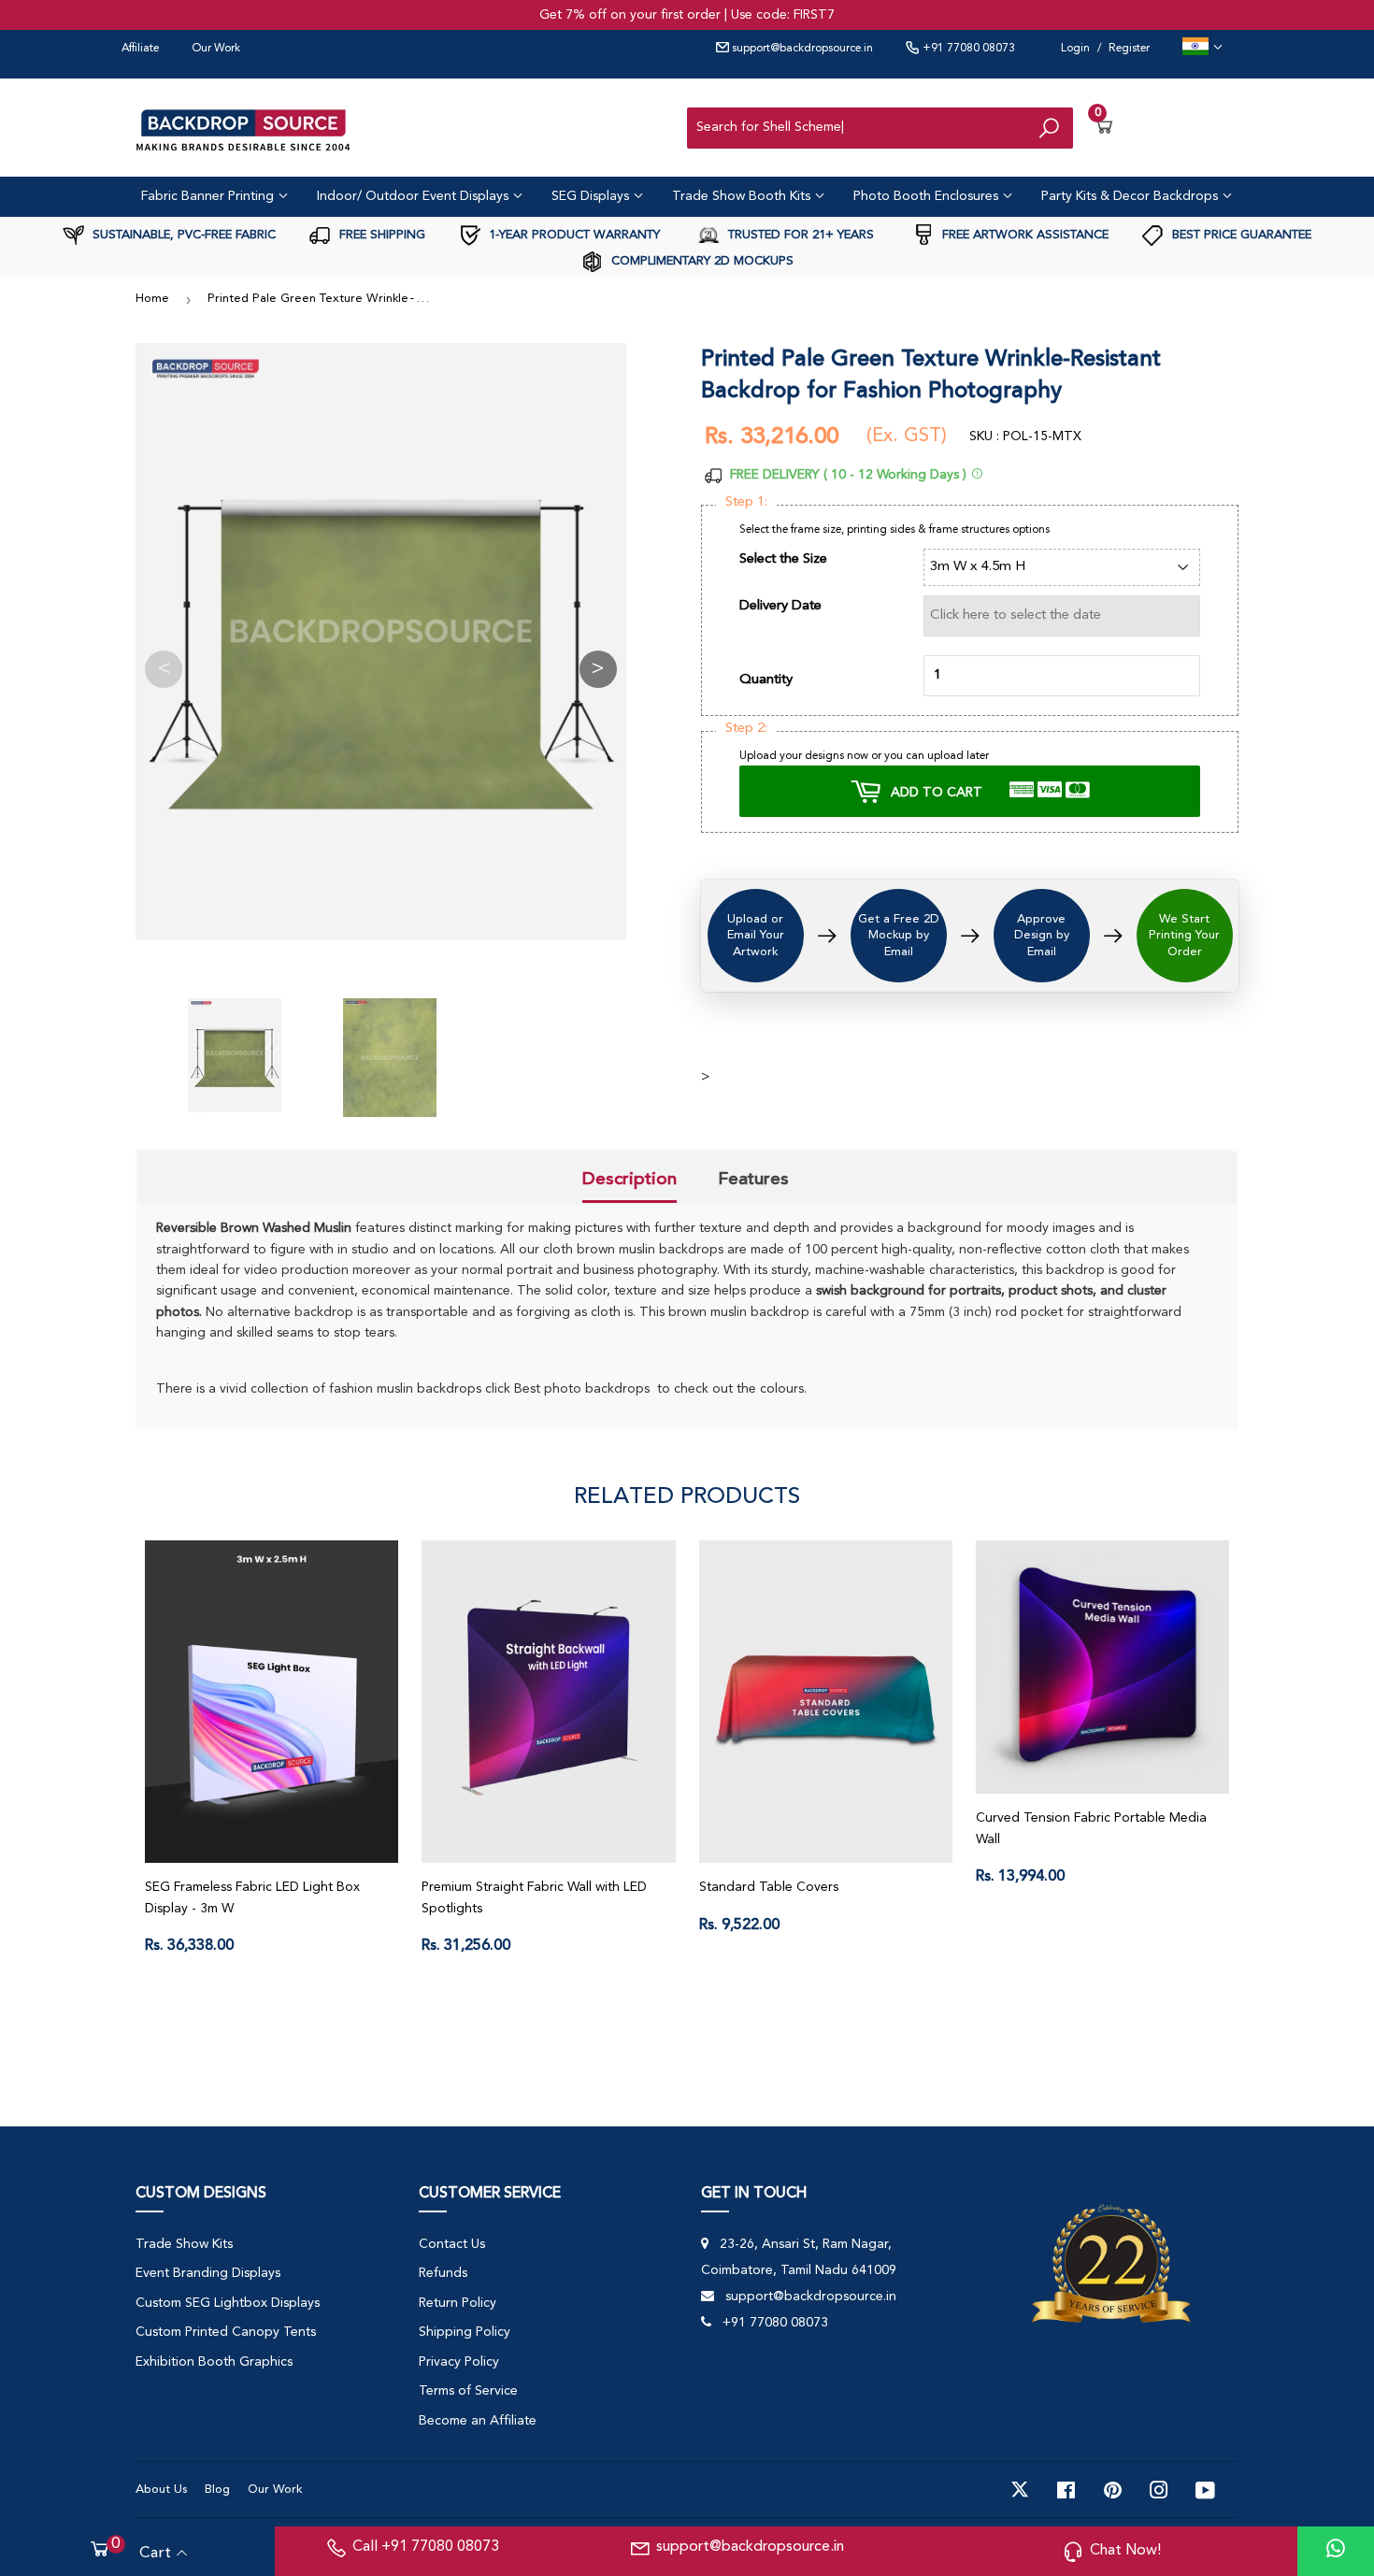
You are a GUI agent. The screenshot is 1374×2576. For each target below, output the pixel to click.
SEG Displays (592, 196)
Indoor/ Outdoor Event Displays (415, 196)
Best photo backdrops (582, 1389)
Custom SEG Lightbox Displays (228, 2303)
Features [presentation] (753, 1179)
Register (1129, 49)
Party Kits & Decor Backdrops (1131, 196)
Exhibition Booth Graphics (214, 2362)
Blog (217, 2490)
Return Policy (458, 2303)
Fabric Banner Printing (209, 196)
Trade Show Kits (184, 2244)
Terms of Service (468, 2391)
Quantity (766, 680)
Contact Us (452, 2244)
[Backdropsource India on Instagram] (1159, 2490)
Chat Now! (1125, 2551)
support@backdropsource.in (801, 49)
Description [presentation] (630, 1179)
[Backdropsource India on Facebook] (1066, 2490)
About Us (161, 2490)
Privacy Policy (459, 2362)
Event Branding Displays (208, 2273)
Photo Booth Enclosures (928, 196)
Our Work (216, 49)
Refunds (443, 2273)
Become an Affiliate (478, 2421)
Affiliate (140, 49)
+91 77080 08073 (967, 49)
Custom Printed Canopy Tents (226, 2332)
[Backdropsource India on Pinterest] (1113, 2490)
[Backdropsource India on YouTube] (1205, 2490)
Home (152, 299)
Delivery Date (780, 606)
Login (1075, 49)
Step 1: (746, 502)
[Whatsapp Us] (1336, 2551)
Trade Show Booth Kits (743, 196)
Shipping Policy (465, 2332)
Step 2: (746, 729)
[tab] (630, 1181)
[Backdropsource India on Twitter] (1020, 2490)
